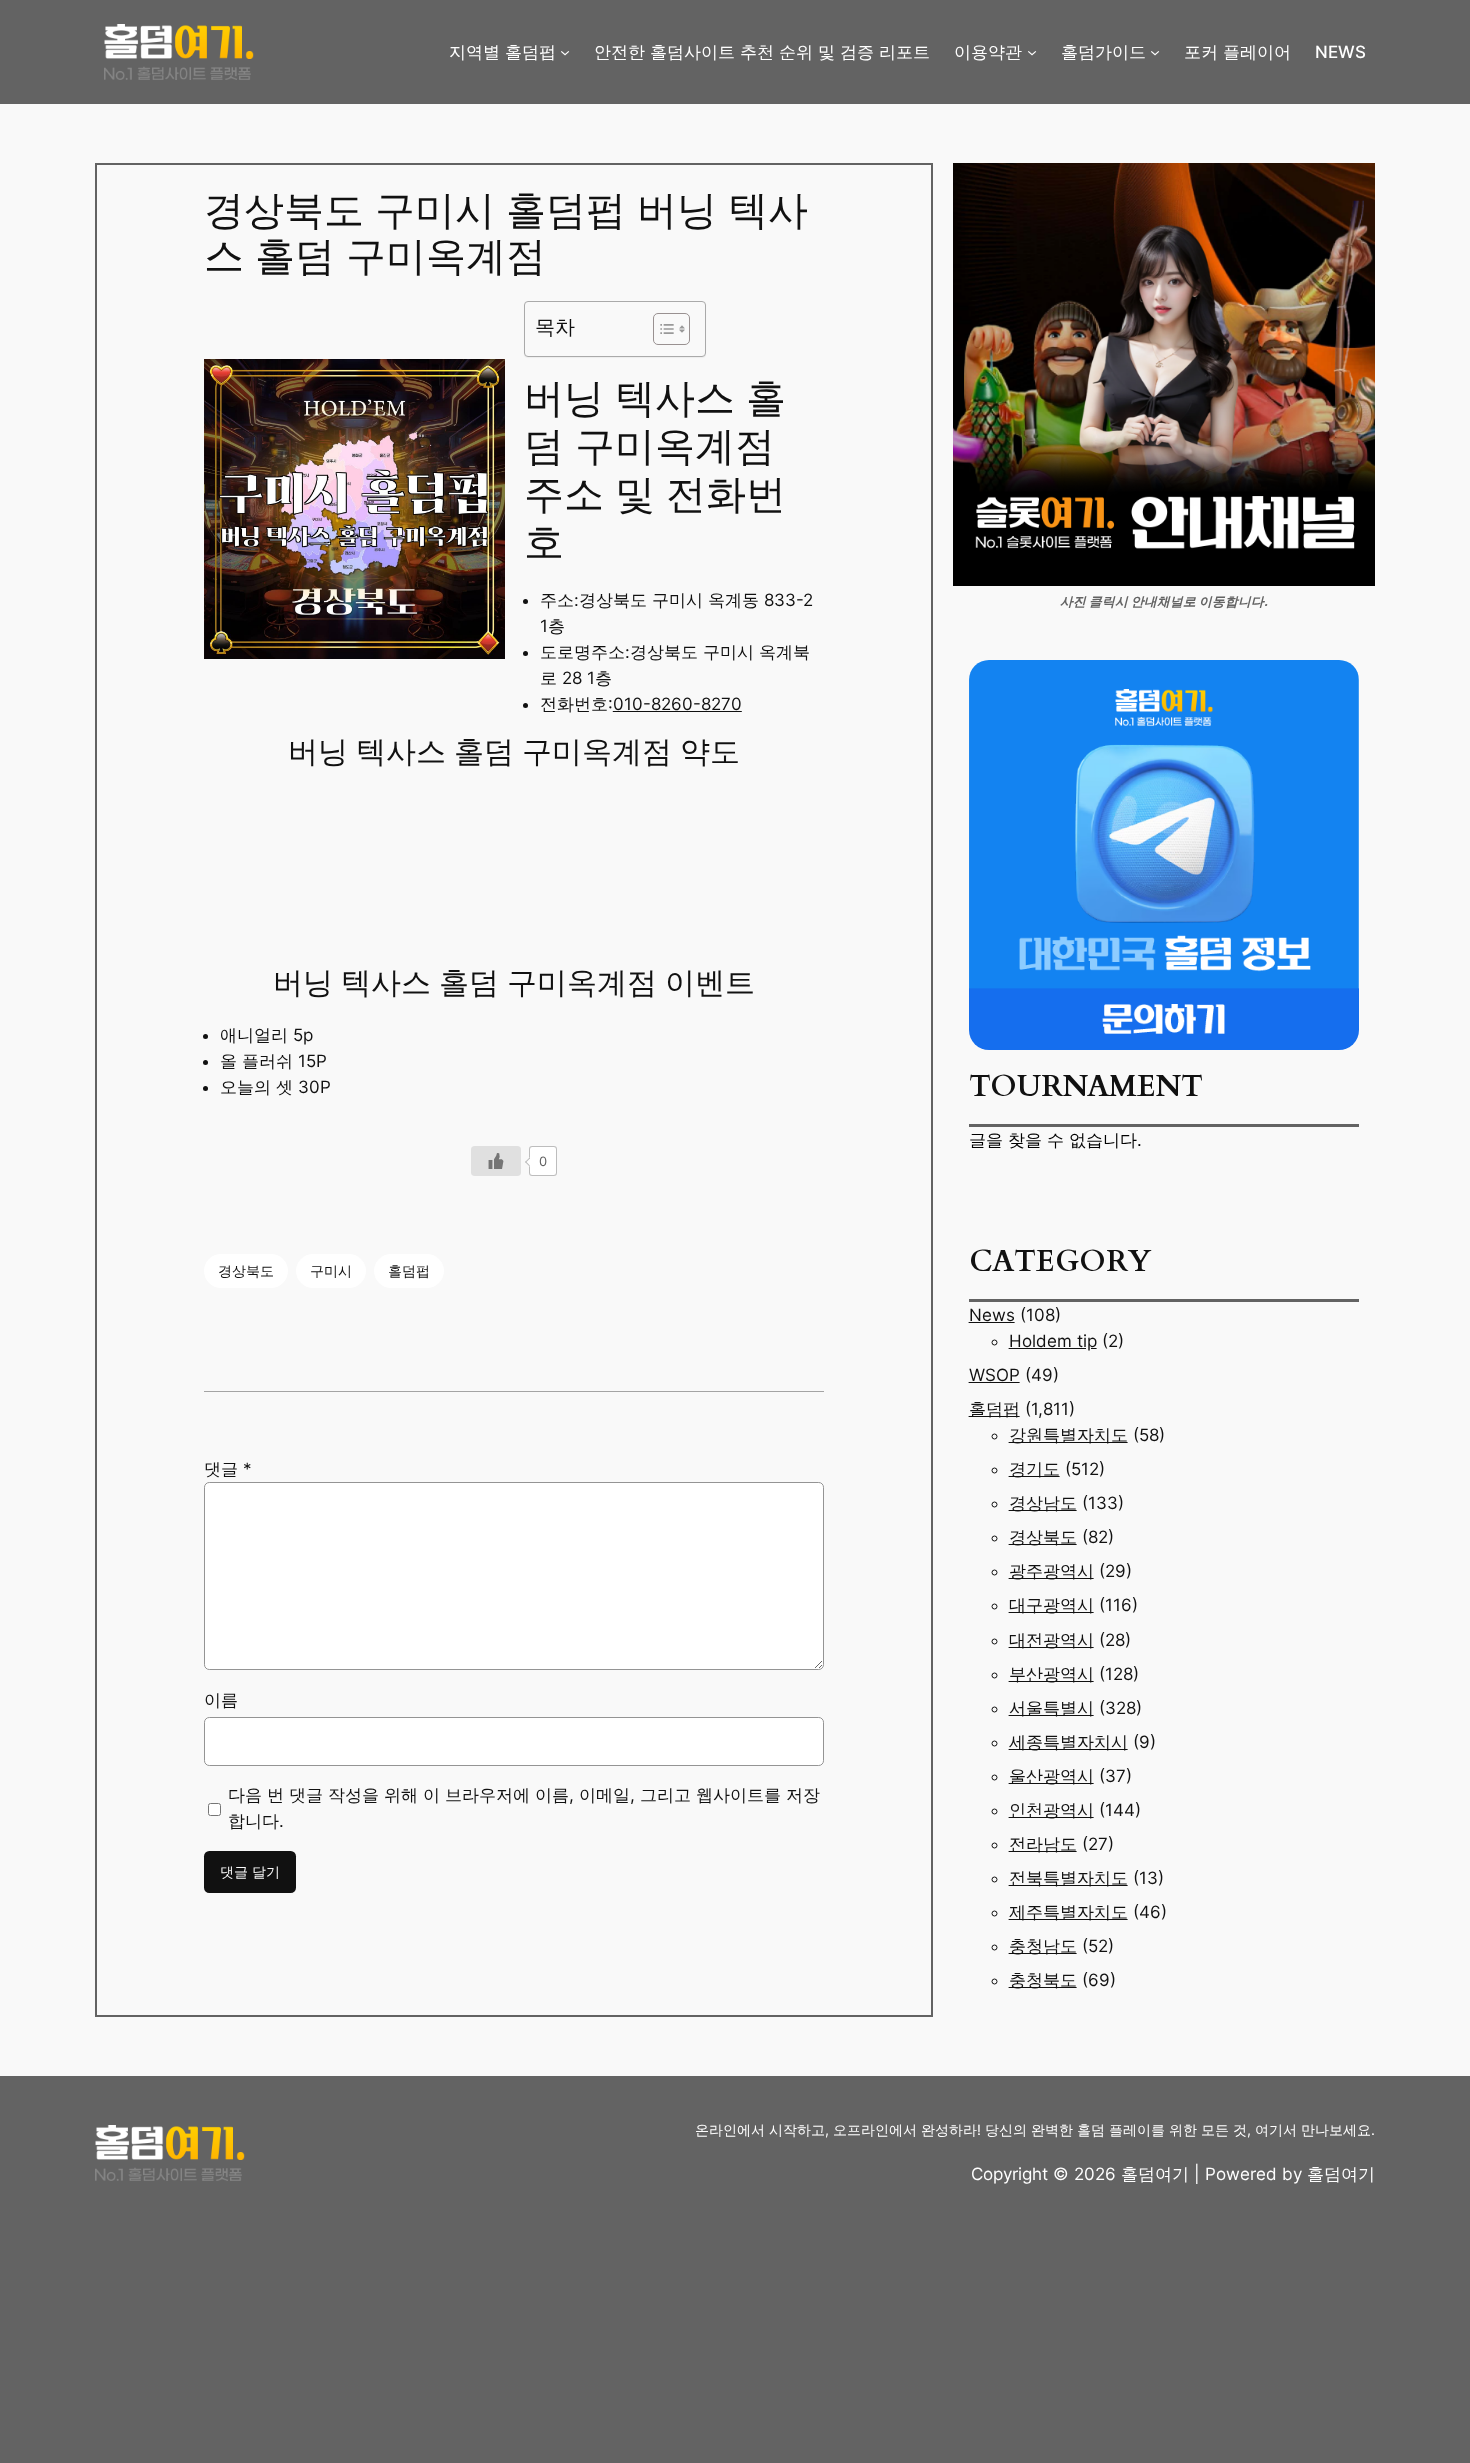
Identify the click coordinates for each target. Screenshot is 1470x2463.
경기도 (1034, 1469)
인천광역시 (1051, 1810)
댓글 (228, 1469)
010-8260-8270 (677, 704)
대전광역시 (1051, 1640)
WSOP (994, 1375)
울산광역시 (1051, 1776)
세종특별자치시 (1068, 1742)
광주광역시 (1051, 1571)
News (992, 1315)
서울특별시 (1051, 1708)
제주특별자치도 (1068, 1912)
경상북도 (246, 1270)
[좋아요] (496, 1161)
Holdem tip (1053, 1341)
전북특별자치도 (1068, 1878)
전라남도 (1043, 1844)
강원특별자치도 (1068, 1435)
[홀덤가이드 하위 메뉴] (1155, 52)
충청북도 (1043, 1980)
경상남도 (1043, 1503)
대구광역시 (1051, 1605)
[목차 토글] (661, 329)
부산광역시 (1051, 1674)
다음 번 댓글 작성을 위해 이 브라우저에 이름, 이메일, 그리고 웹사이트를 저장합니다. (524, 1808)
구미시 (331, 1270)
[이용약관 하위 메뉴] (1032, 52)
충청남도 (1043, 1946)
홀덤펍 (409, 1270)
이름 (221, 1700)
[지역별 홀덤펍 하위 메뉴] (565, 52)
